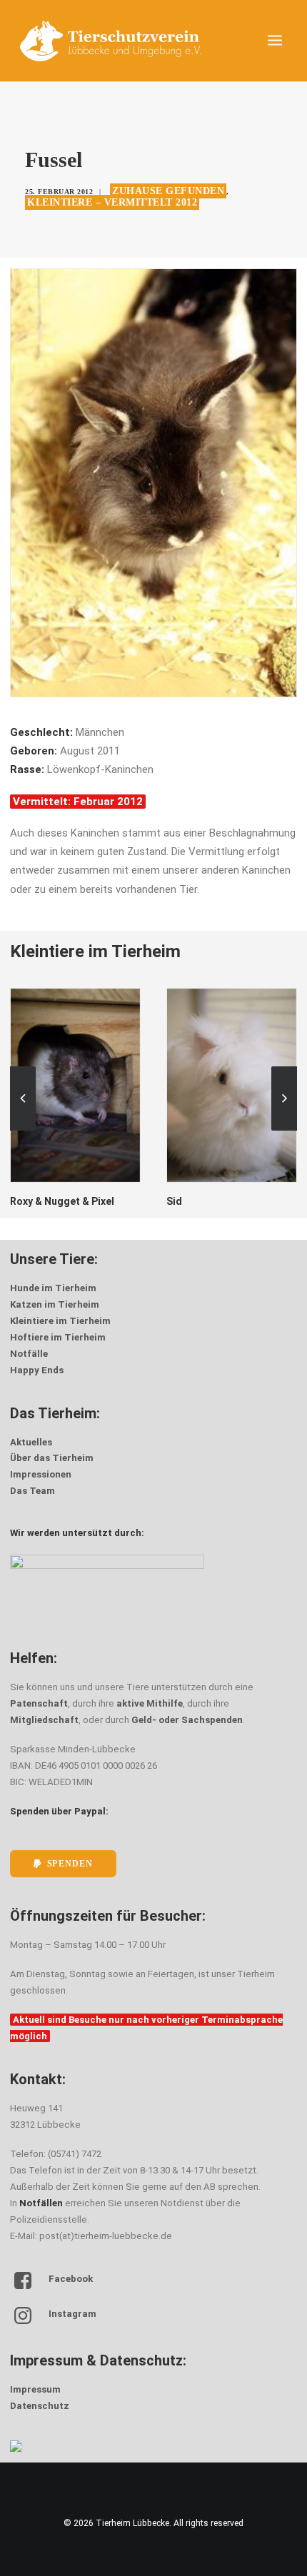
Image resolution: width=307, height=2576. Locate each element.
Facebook (71, 2279)
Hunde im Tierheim (53, 1288)
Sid (18, 1201)
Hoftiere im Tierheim (58, 1337)
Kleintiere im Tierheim (60, 1321)
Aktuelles (31, 1442)
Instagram (72, 2314)
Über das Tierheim (52, 1458)
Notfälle (29, 1354)
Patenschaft (39, 1703)
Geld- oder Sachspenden (187, 1720)
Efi (173, 1201)
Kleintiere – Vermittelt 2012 (112, 202)
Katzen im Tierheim (55, 1304)
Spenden (70, 1864)
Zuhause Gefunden (168, 191)
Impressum (35, 2389)
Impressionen (41, 1474)
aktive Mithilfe (150, 1703)
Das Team (32, 1491)
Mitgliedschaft (44, 1720)
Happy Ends (37, 1370)
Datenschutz (40, 2406)
